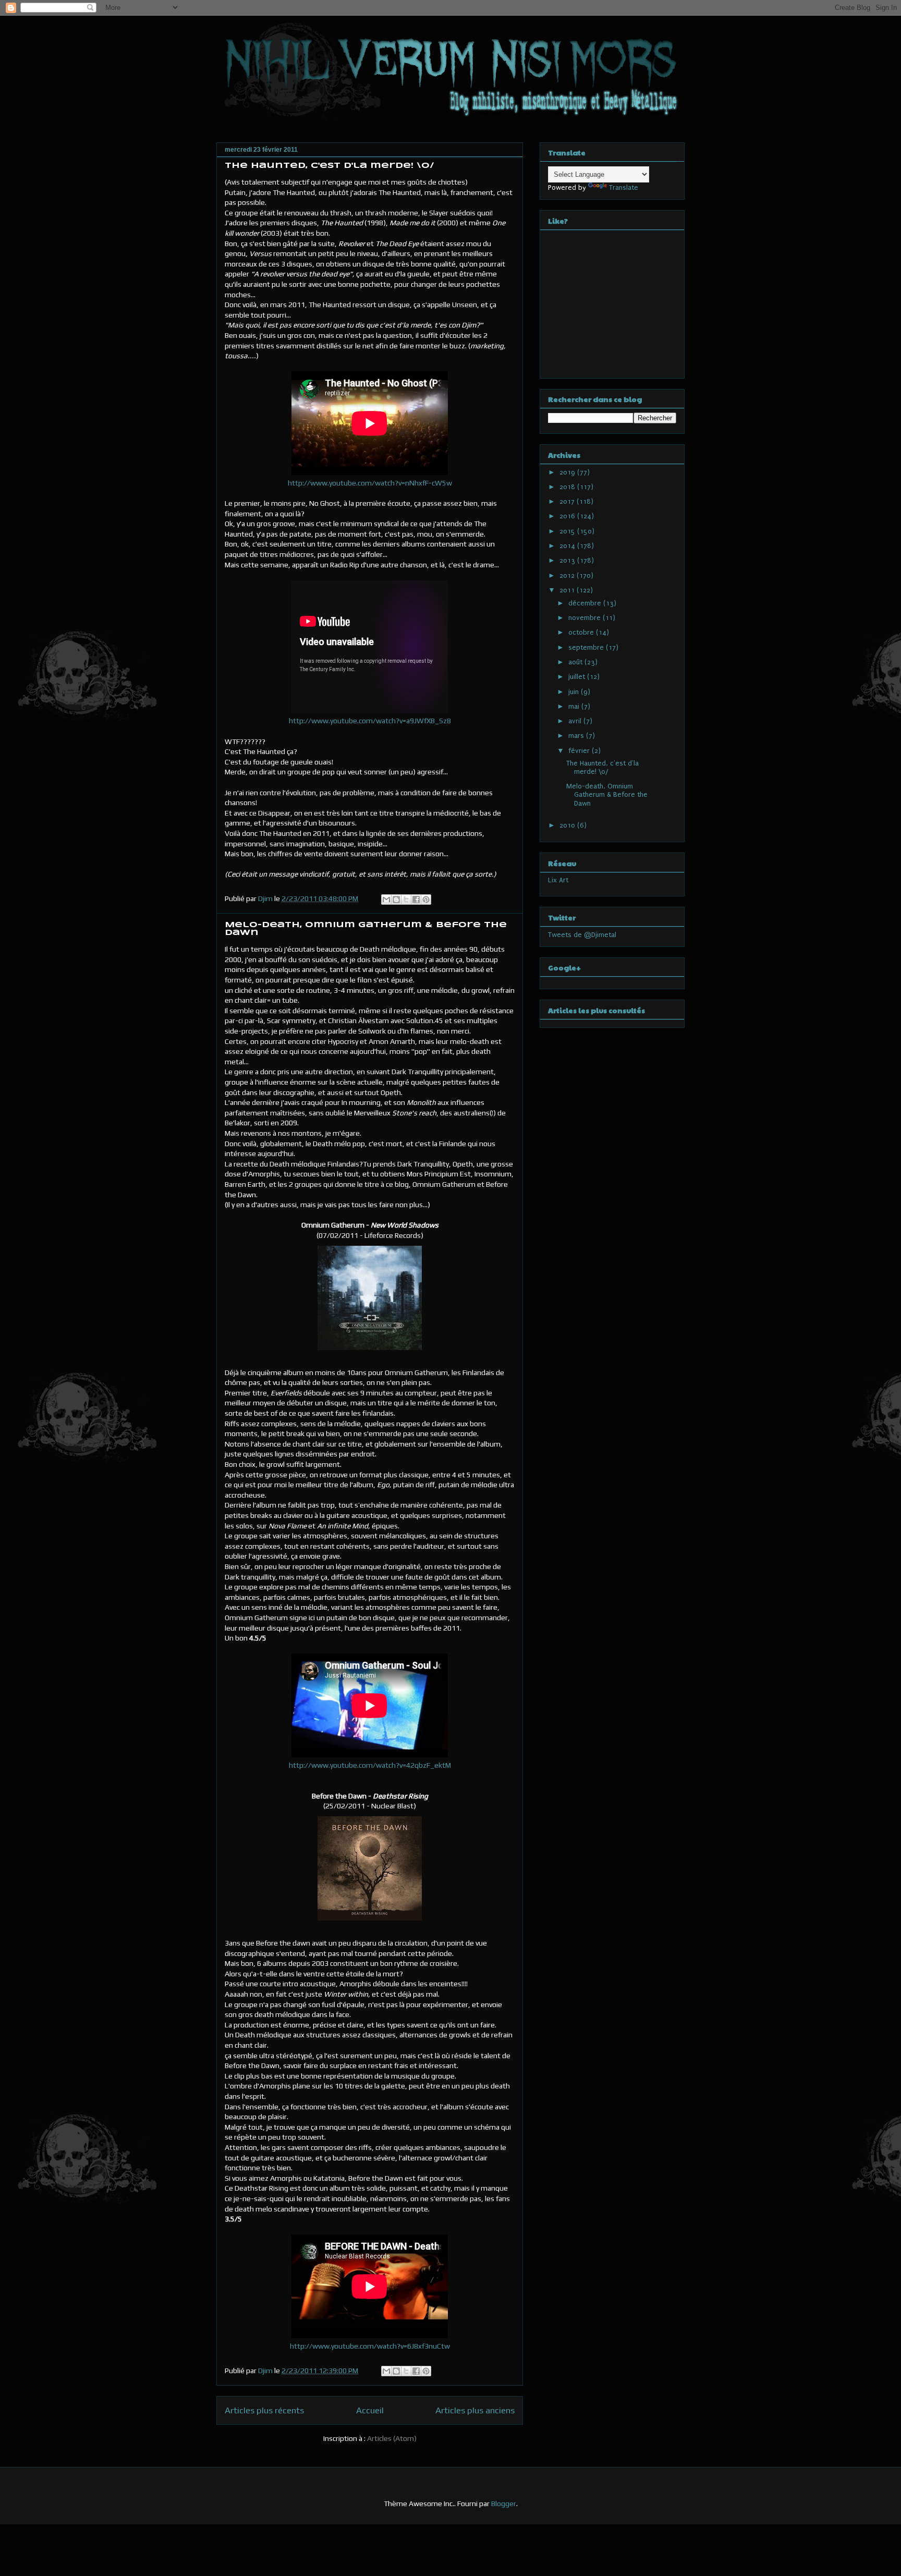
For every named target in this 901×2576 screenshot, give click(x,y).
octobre (582, 632)
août (576, 662)
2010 (568, 825)
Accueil (370, 2410)
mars (577, 736)
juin (575, 692)
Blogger (504, 2504)
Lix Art (558, 880)
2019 (568, 472)
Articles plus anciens (475, 2410)
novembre (586, 618)
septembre (587, 647)
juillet (578, 677)
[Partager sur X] (406, 900)
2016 (568, 516)
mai (575, 706)
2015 (568, 531)
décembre (586, 603)
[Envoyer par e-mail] (386, 900)
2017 (568, 501)
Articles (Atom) (392, 2438)
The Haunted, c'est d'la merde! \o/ (330, 166)
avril (576, 721)
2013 (568, 560)
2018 (568, 487)
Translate (624, 187)
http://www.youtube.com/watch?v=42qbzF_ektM (370, 1765)
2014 (568, 546)
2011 (568, 590)
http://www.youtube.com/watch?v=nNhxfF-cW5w (370, 483)
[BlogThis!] (396, 900)
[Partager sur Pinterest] (426, 900)
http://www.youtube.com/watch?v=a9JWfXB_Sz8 (370, 721)
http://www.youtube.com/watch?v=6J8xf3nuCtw (370, 2346)
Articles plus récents (264, 2410)
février (580, 751)
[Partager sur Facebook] (416, 900)
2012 (568, 575)
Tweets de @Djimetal (582, 935)
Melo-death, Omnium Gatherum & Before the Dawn (607, 795)
